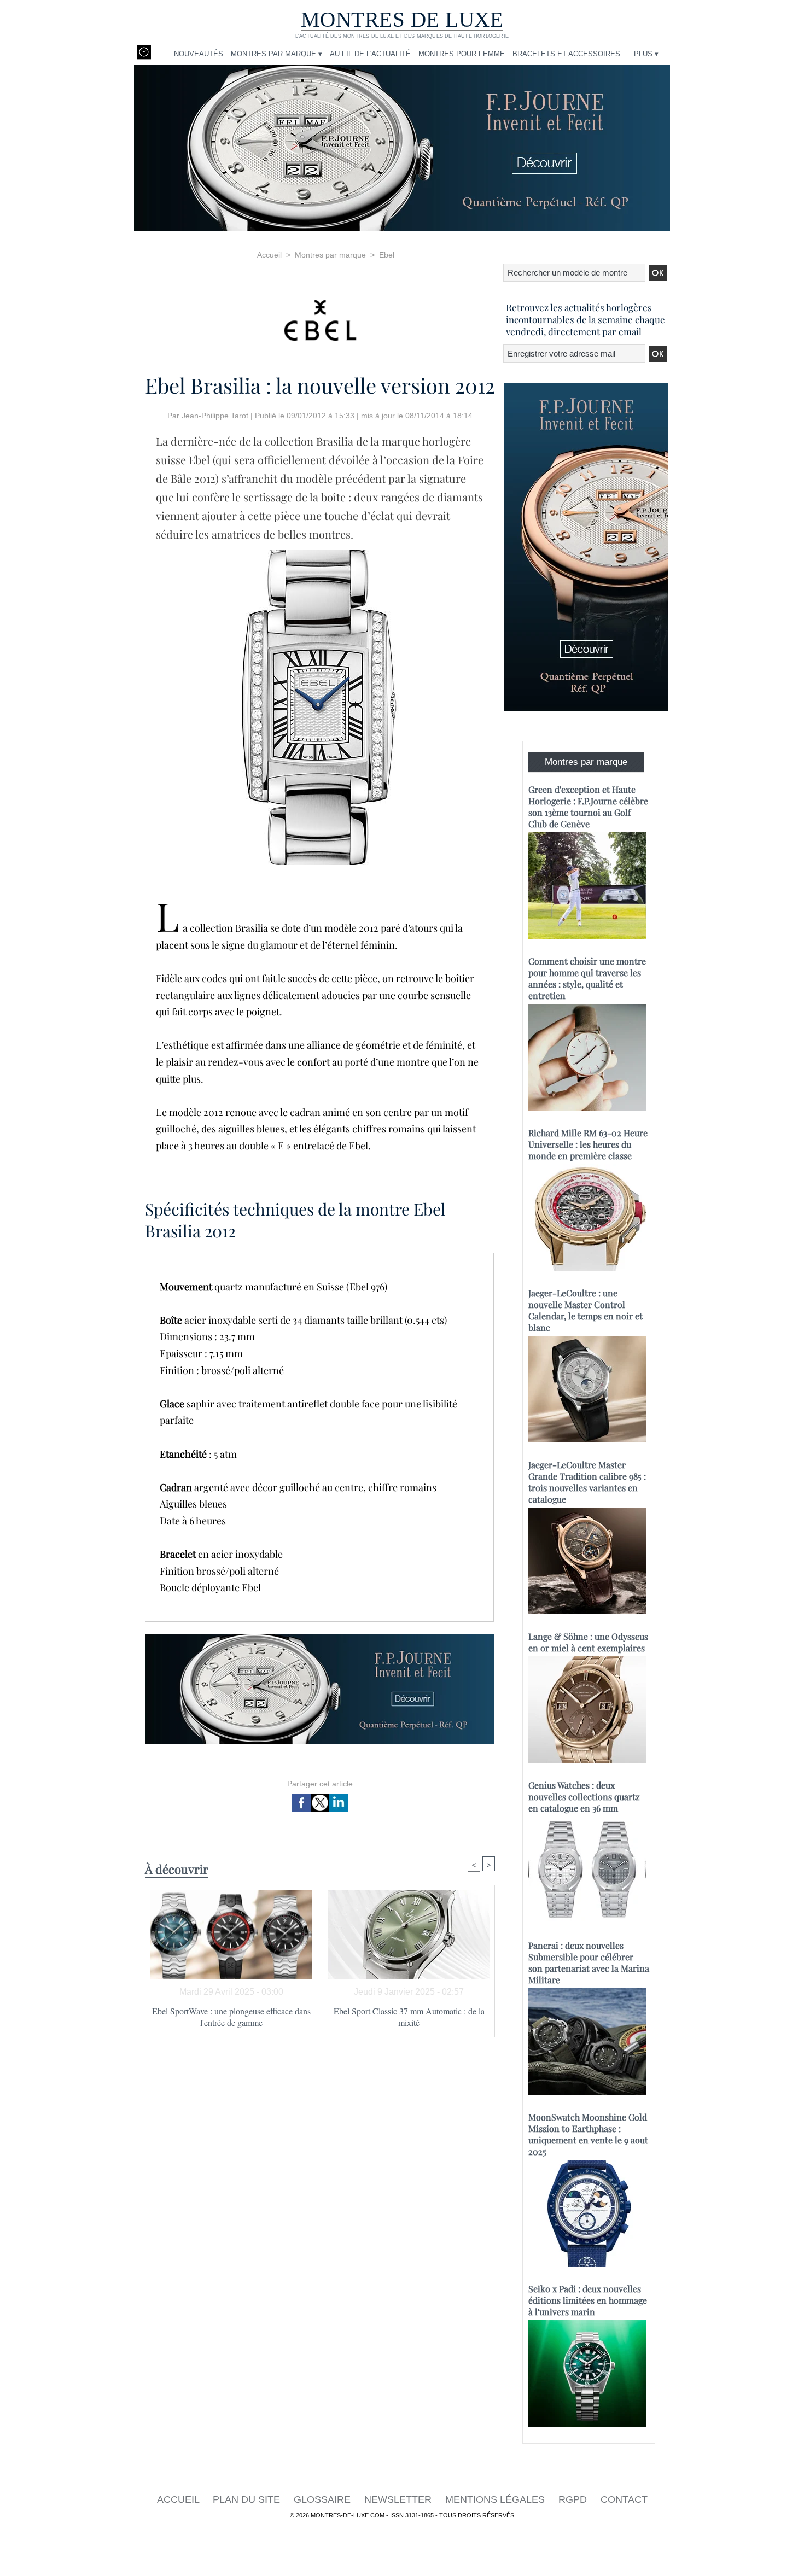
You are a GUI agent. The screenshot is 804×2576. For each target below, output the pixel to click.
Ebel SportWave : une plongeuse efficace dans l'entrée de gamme (231, 2017)
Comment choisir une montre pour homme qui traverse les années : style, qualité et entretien (587, 978)
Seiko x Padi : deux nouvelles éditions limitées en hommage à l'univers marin (588, 2300)
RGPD (574, 2499)
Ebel (387, 255)
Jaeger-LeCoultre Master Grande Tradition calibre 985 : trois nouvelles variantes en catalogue (587, 1482)
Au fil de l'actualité (370, 54)
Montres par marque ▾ (276, 54)
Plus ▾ (646, 54)
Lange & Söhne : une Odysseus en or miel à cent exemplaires (588, 1642)
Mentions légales (496, 2499)
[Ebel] (320, 317)
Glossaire (324, 2499)
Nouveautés (199, 54)
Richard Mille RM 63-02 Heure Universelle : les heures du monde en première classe (588, 1144)
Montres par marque (330, 255)
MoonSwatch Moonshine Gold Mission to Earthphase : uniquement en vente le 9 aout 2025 (588, 2134)
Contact (624, 2499)
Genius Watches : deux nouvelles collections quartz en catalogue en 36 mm (584, 1797)
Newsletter (399, 2499)
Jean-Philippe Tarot (215, 416)
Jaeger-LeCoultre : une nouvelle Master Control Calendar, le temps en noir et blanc (585, 1310)
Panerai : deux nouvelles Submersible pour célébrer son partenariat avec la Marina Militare (589, 1962)
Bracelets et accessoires (566, 54)
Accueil (269, 255)
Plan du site (248, 2499)
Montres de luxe (402, 19)
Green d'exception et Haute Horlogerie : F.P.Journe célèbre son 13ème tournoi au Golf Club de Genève (588, 807)
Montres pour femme (462, 54)
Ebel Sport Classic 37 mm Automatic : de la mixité (409, 2017)
